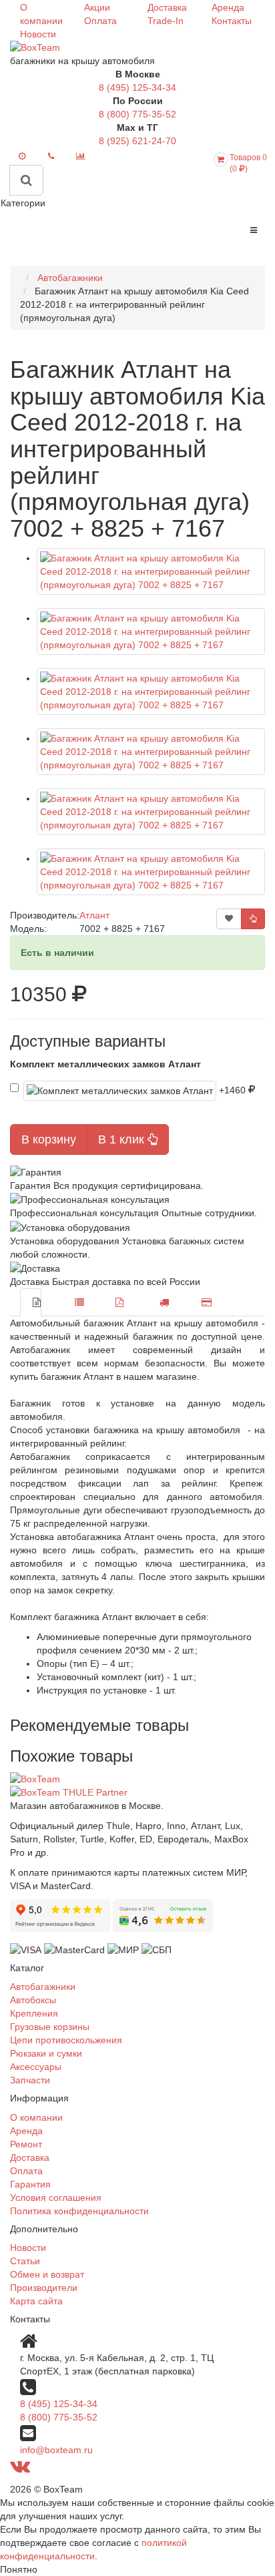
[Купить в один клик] (253, 919)
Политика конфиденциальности (79, 2211)
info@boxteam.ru (56, 2450)
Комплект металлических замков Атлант (105, 1064)
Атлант (94, 915)
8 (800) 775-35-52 (137, 114)
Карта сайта (36, 2301)
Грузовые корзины (50, 2027)
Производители (44, 2288)
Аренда (228, 7)
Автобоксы (33, 2000)
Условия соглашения (56, 2198)
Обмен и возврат (47, 2274)
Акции (97, 7)
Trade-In (166, 21)
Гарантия (30, 2184)
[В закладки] (229, 919)
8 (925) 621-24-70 (137, 141)
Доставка (167, 7)
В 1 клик (123, 1139)
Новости (38, 34)
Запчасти (30, 2080)
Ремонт (26, 2144)
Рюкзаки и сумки (46, 2053)
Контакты (232, 21)
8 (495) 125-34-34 (137, 87)
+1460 (234, 1089)
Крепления (34, 2013)
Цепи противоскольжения (66, 2040)
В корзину (49, 1139)
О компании (36, 2117)
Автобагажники (43, 1987)
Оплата (100, 21)
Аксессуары (36, 2067)
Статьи (25, 2261)
